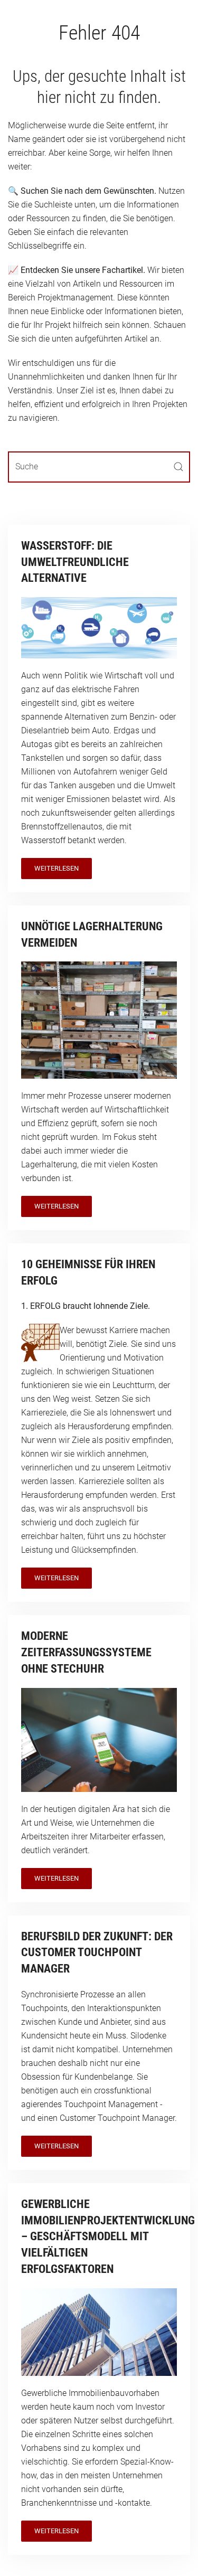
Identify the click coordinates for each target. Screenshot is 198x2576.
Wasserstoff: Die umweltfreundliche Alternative (75, 562)
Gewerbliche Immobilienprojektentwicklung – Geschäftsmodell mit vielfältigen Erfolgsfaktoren (108, 2237)
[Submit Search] (178, 467)
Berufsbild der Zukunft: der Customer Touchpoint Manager (97, 1953)
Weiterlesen (56, 868)
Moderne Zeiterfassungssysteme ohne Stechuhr (86, 1652)
